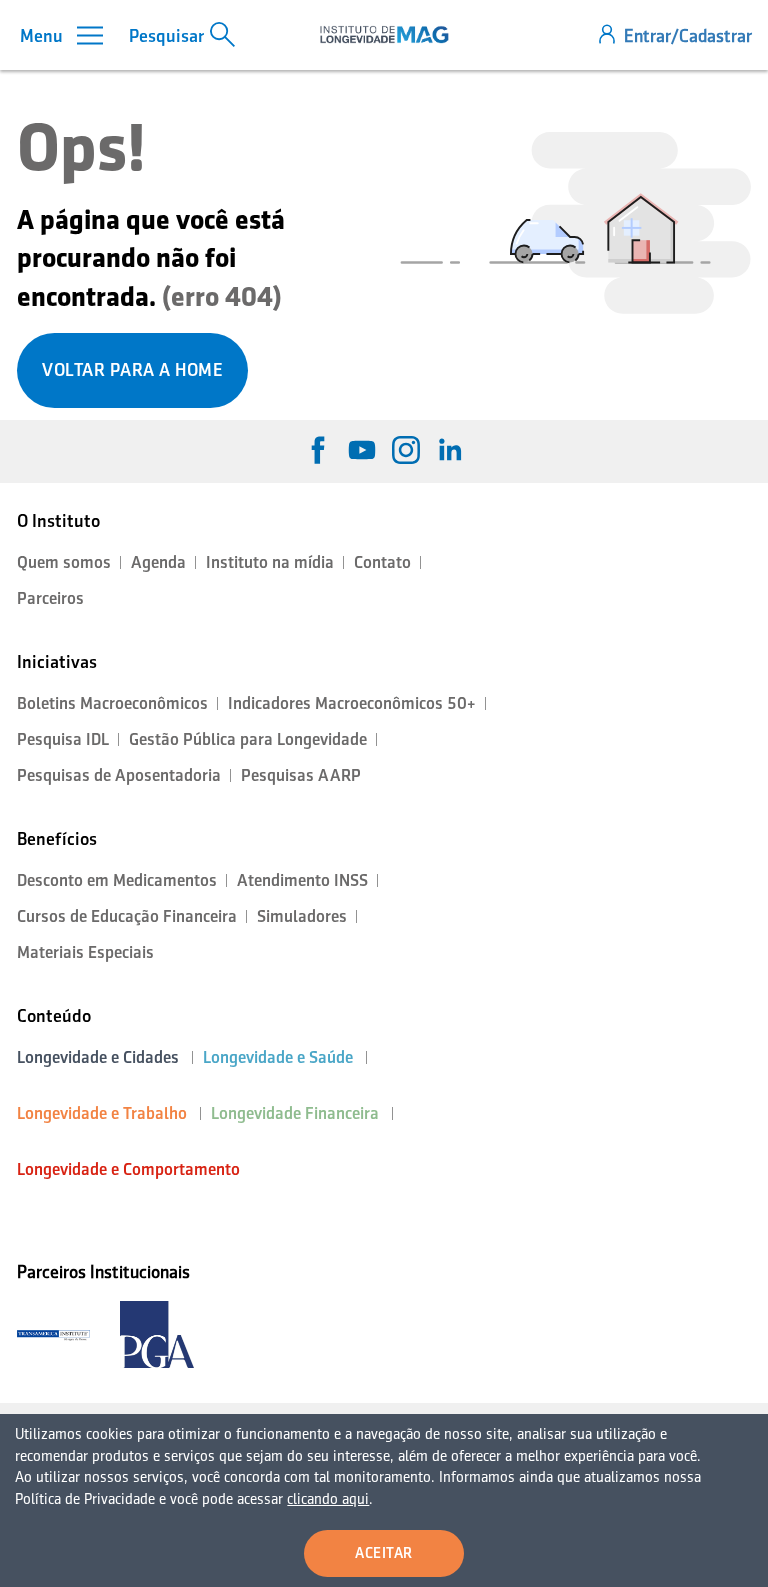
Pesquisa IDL (63, 739)
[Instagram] (406, 450)
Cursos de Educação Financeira (127, 916)
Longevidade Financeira (295, 1113)
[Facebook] (318, 450)
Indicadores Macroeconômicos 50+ (352, 703)
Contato (382, 562)
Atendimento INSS (302, 880)
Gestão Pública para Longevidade (248, 739)
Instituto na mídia (270, 562)
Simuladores (302, 916)
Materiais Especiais (85, 952)
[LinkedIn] (450, 450)
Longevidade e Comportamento (128, 1169)
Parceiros (50, 598)
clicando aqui (328, 1499)
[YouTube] (362, 450)
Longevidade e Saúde (278, 1057)
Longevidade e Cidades (98, 1057)
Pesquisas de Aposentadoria (119, 775)
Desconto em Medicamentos (117, 880)
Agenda (158, 562)
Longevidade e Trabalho (102, 1113)
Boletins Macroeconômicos (112, 703)
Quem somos (64, 562)
